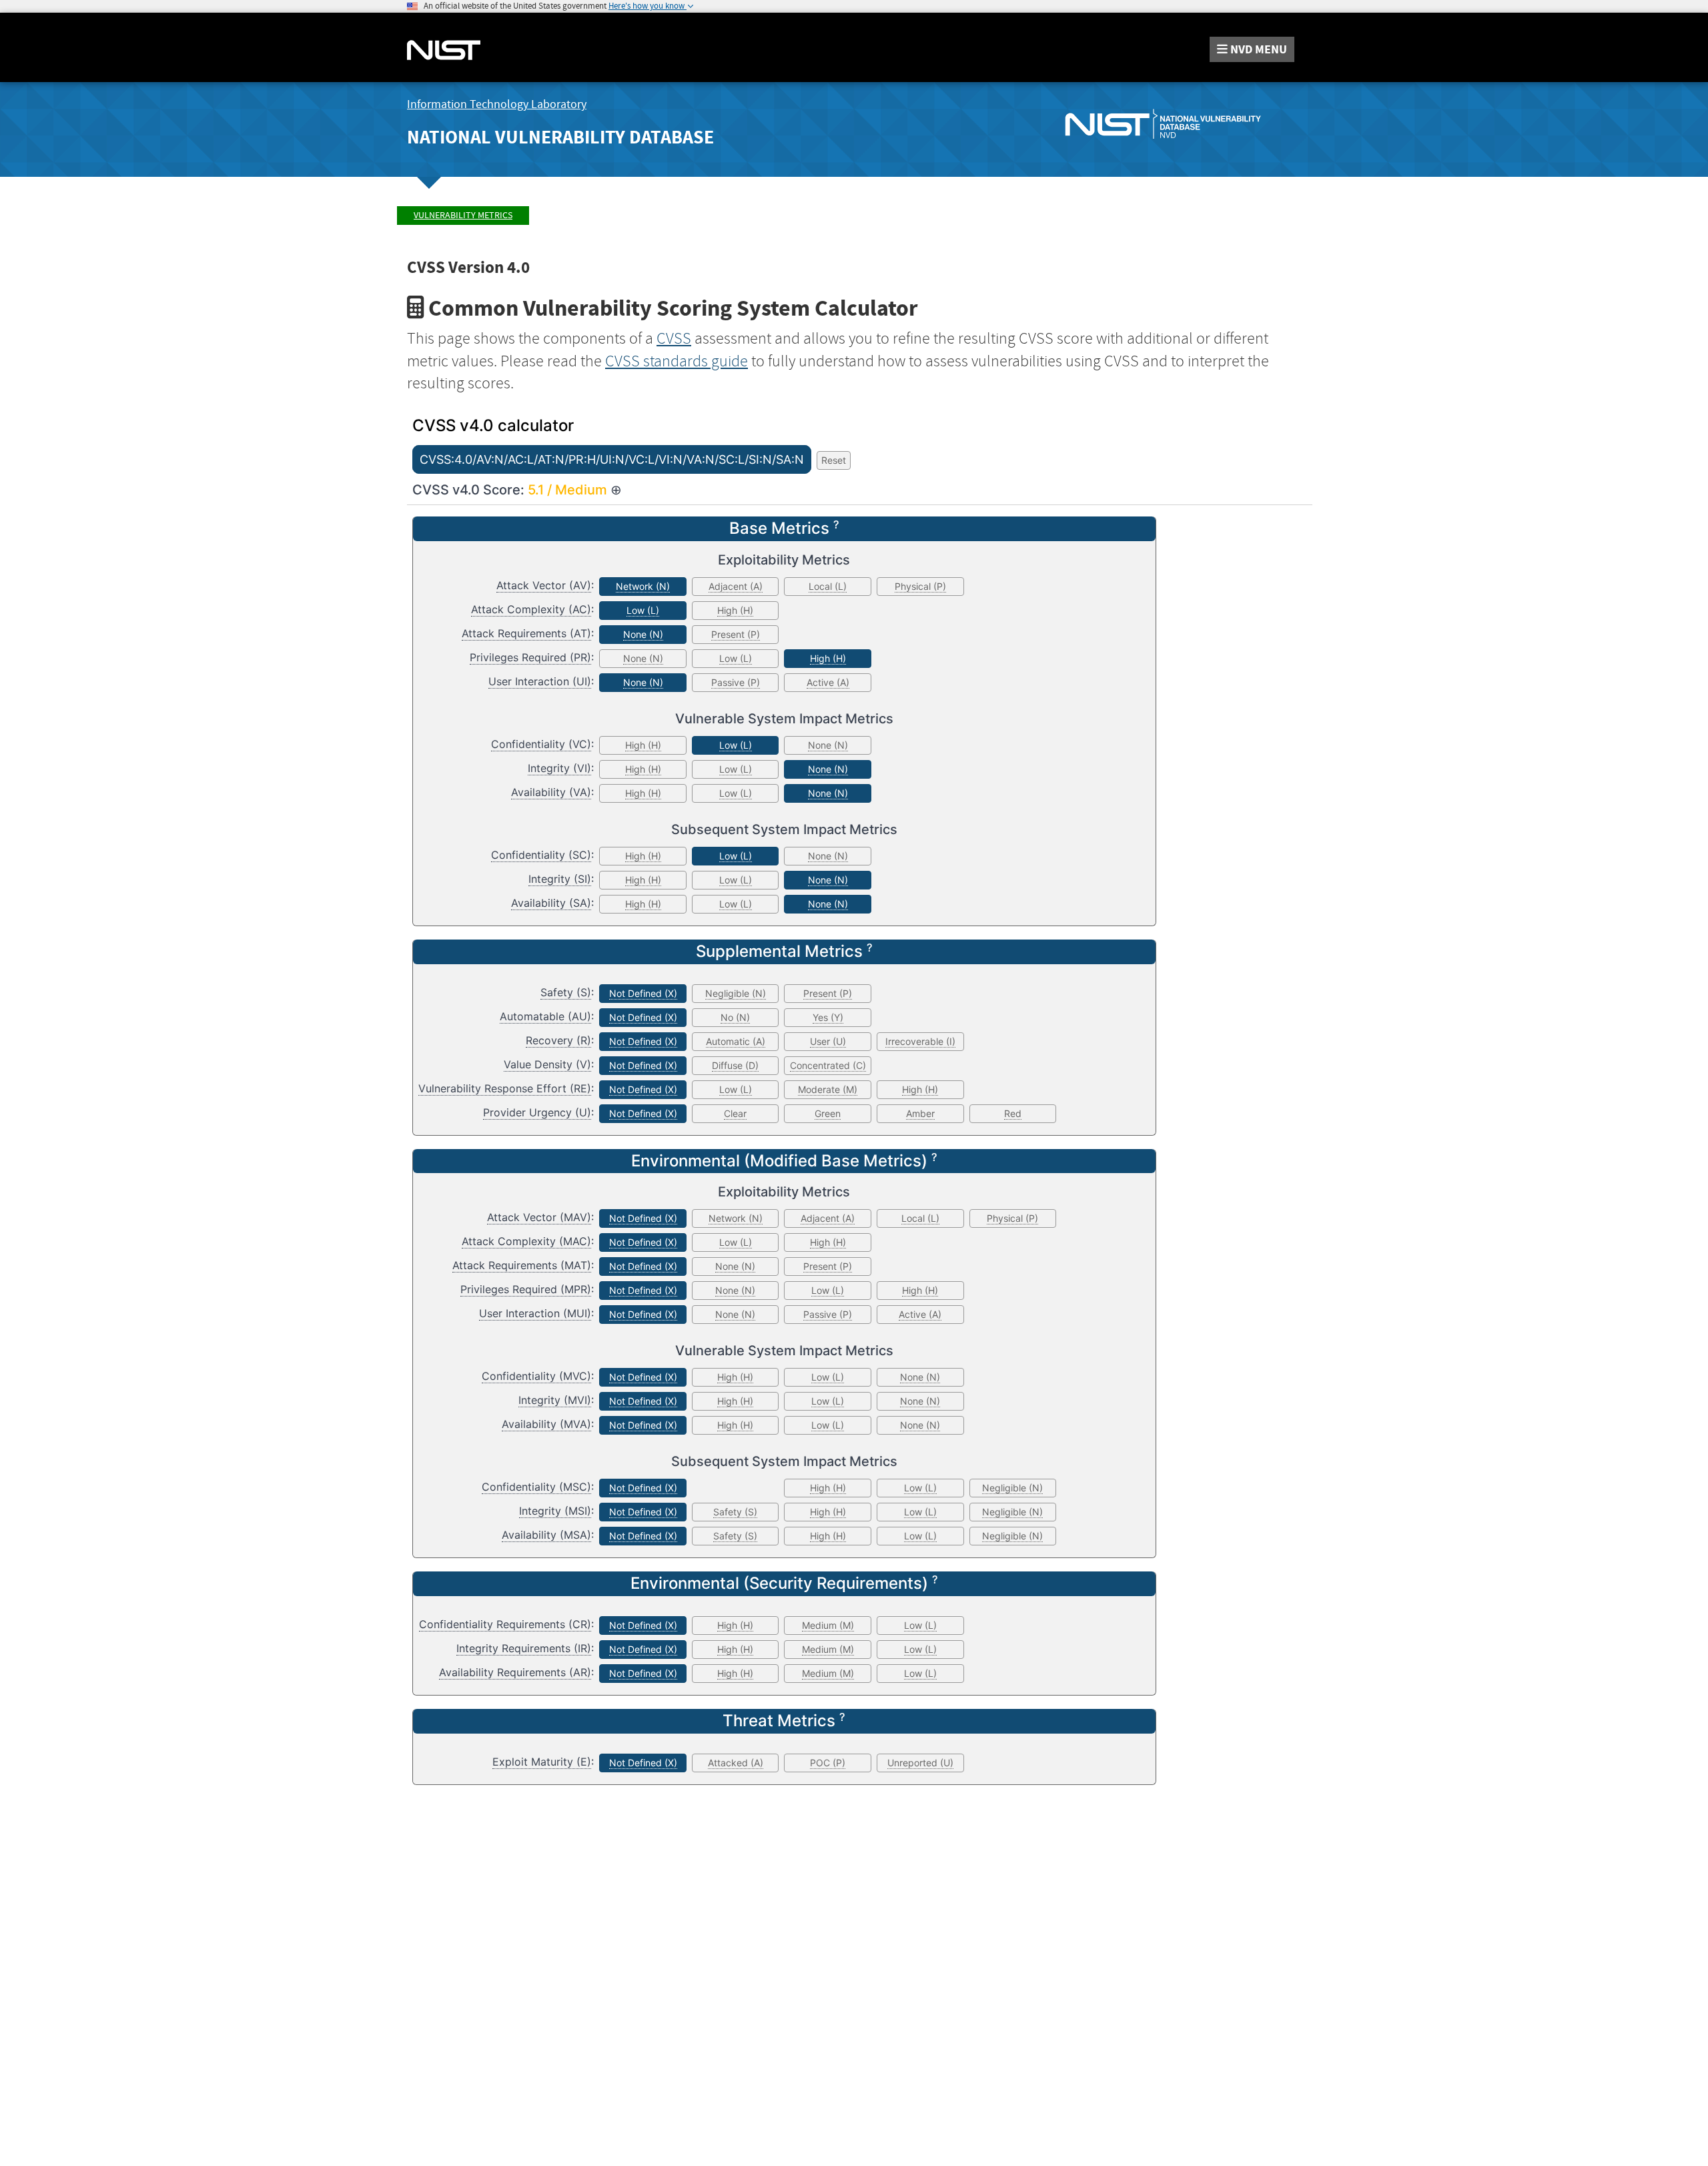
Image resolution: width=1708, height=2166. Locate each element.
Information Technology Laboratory (497, 104)
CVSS (674, 338)
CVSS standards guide (677, 361)
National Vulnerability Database (560, 137)
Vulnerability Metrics (463, 215)
